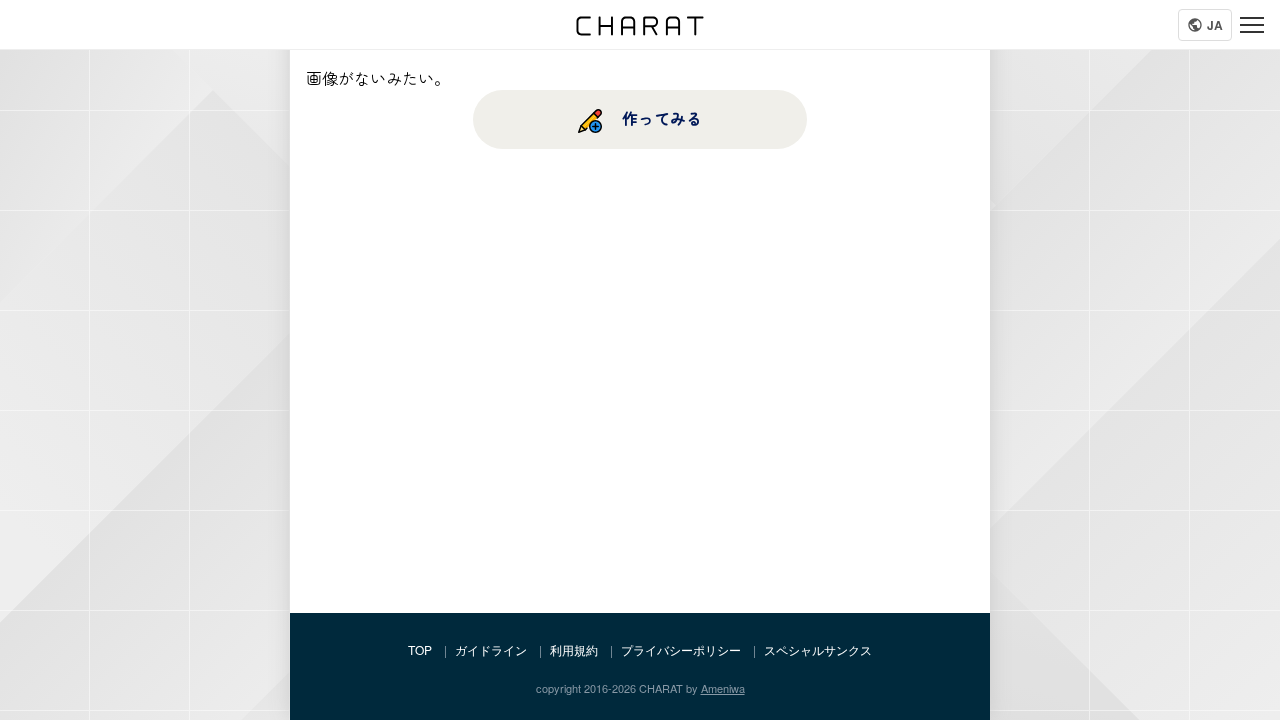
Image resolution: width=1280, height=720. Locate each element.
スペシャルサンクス (818, 649)
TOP (420, 649)
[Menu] (1252, 25)
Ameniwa (723, 688)
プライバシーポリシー (681, 649)
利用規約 (574, 649)
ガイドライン (491, 649)
